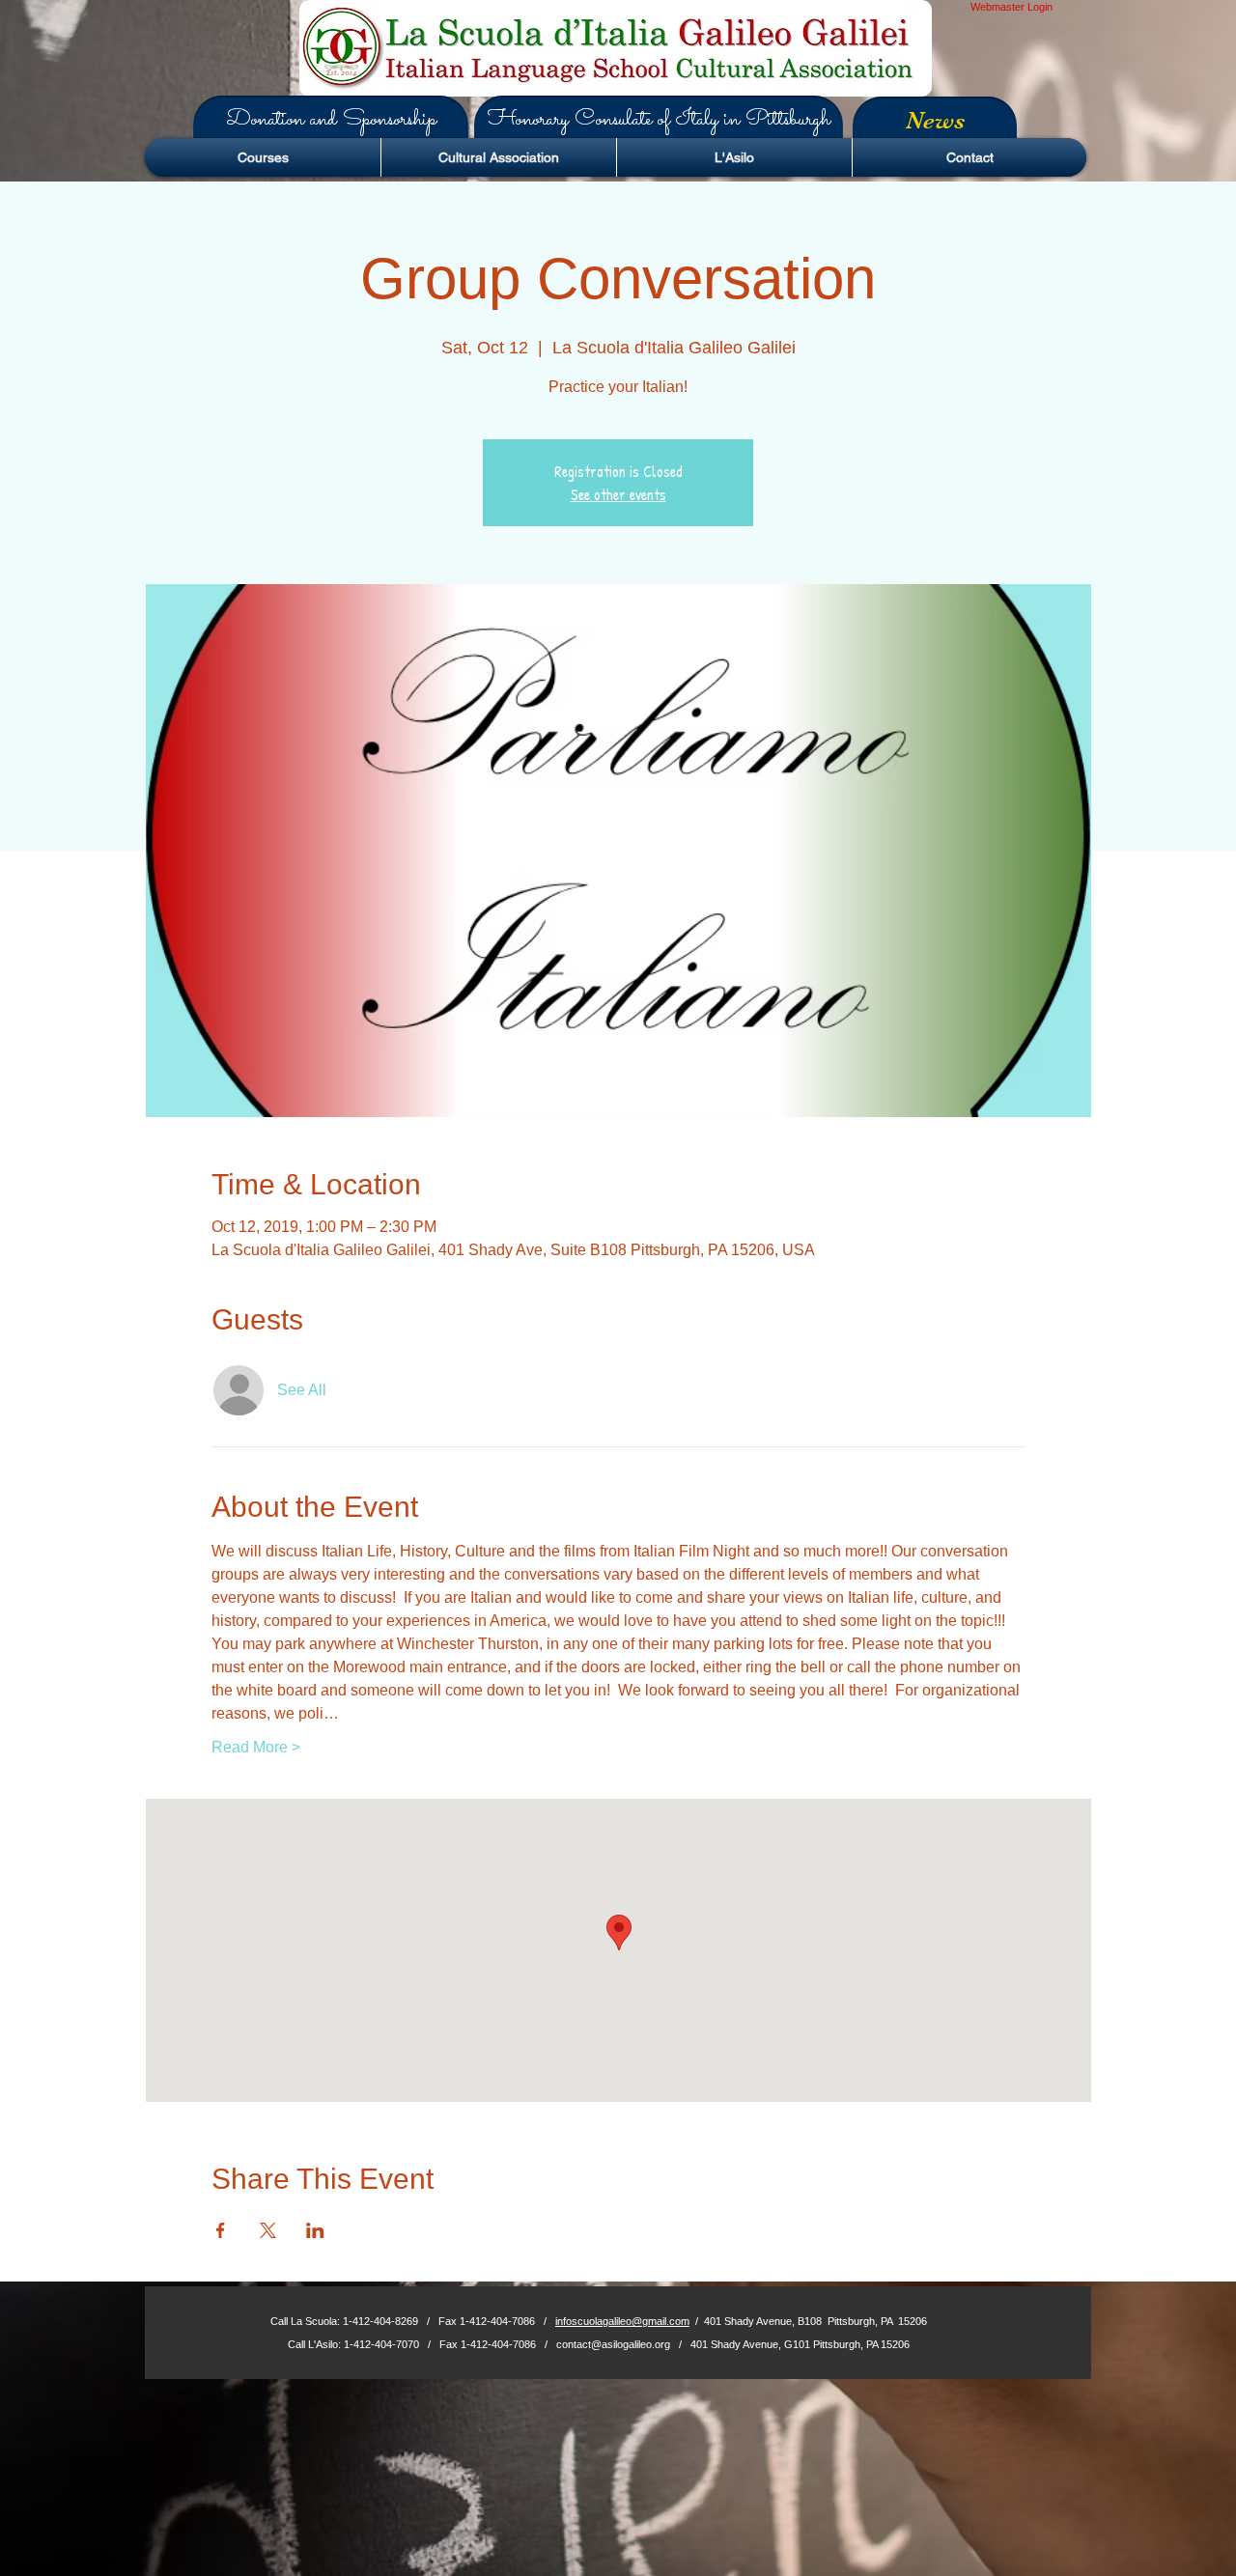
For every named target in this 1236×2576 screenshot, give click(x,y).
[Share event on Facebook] (221, 2230)
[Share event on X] (268, 2230)
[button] (331, 120)
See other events (618, 494)
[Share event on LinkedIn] (315, 2230)
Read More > (256, 1747)
